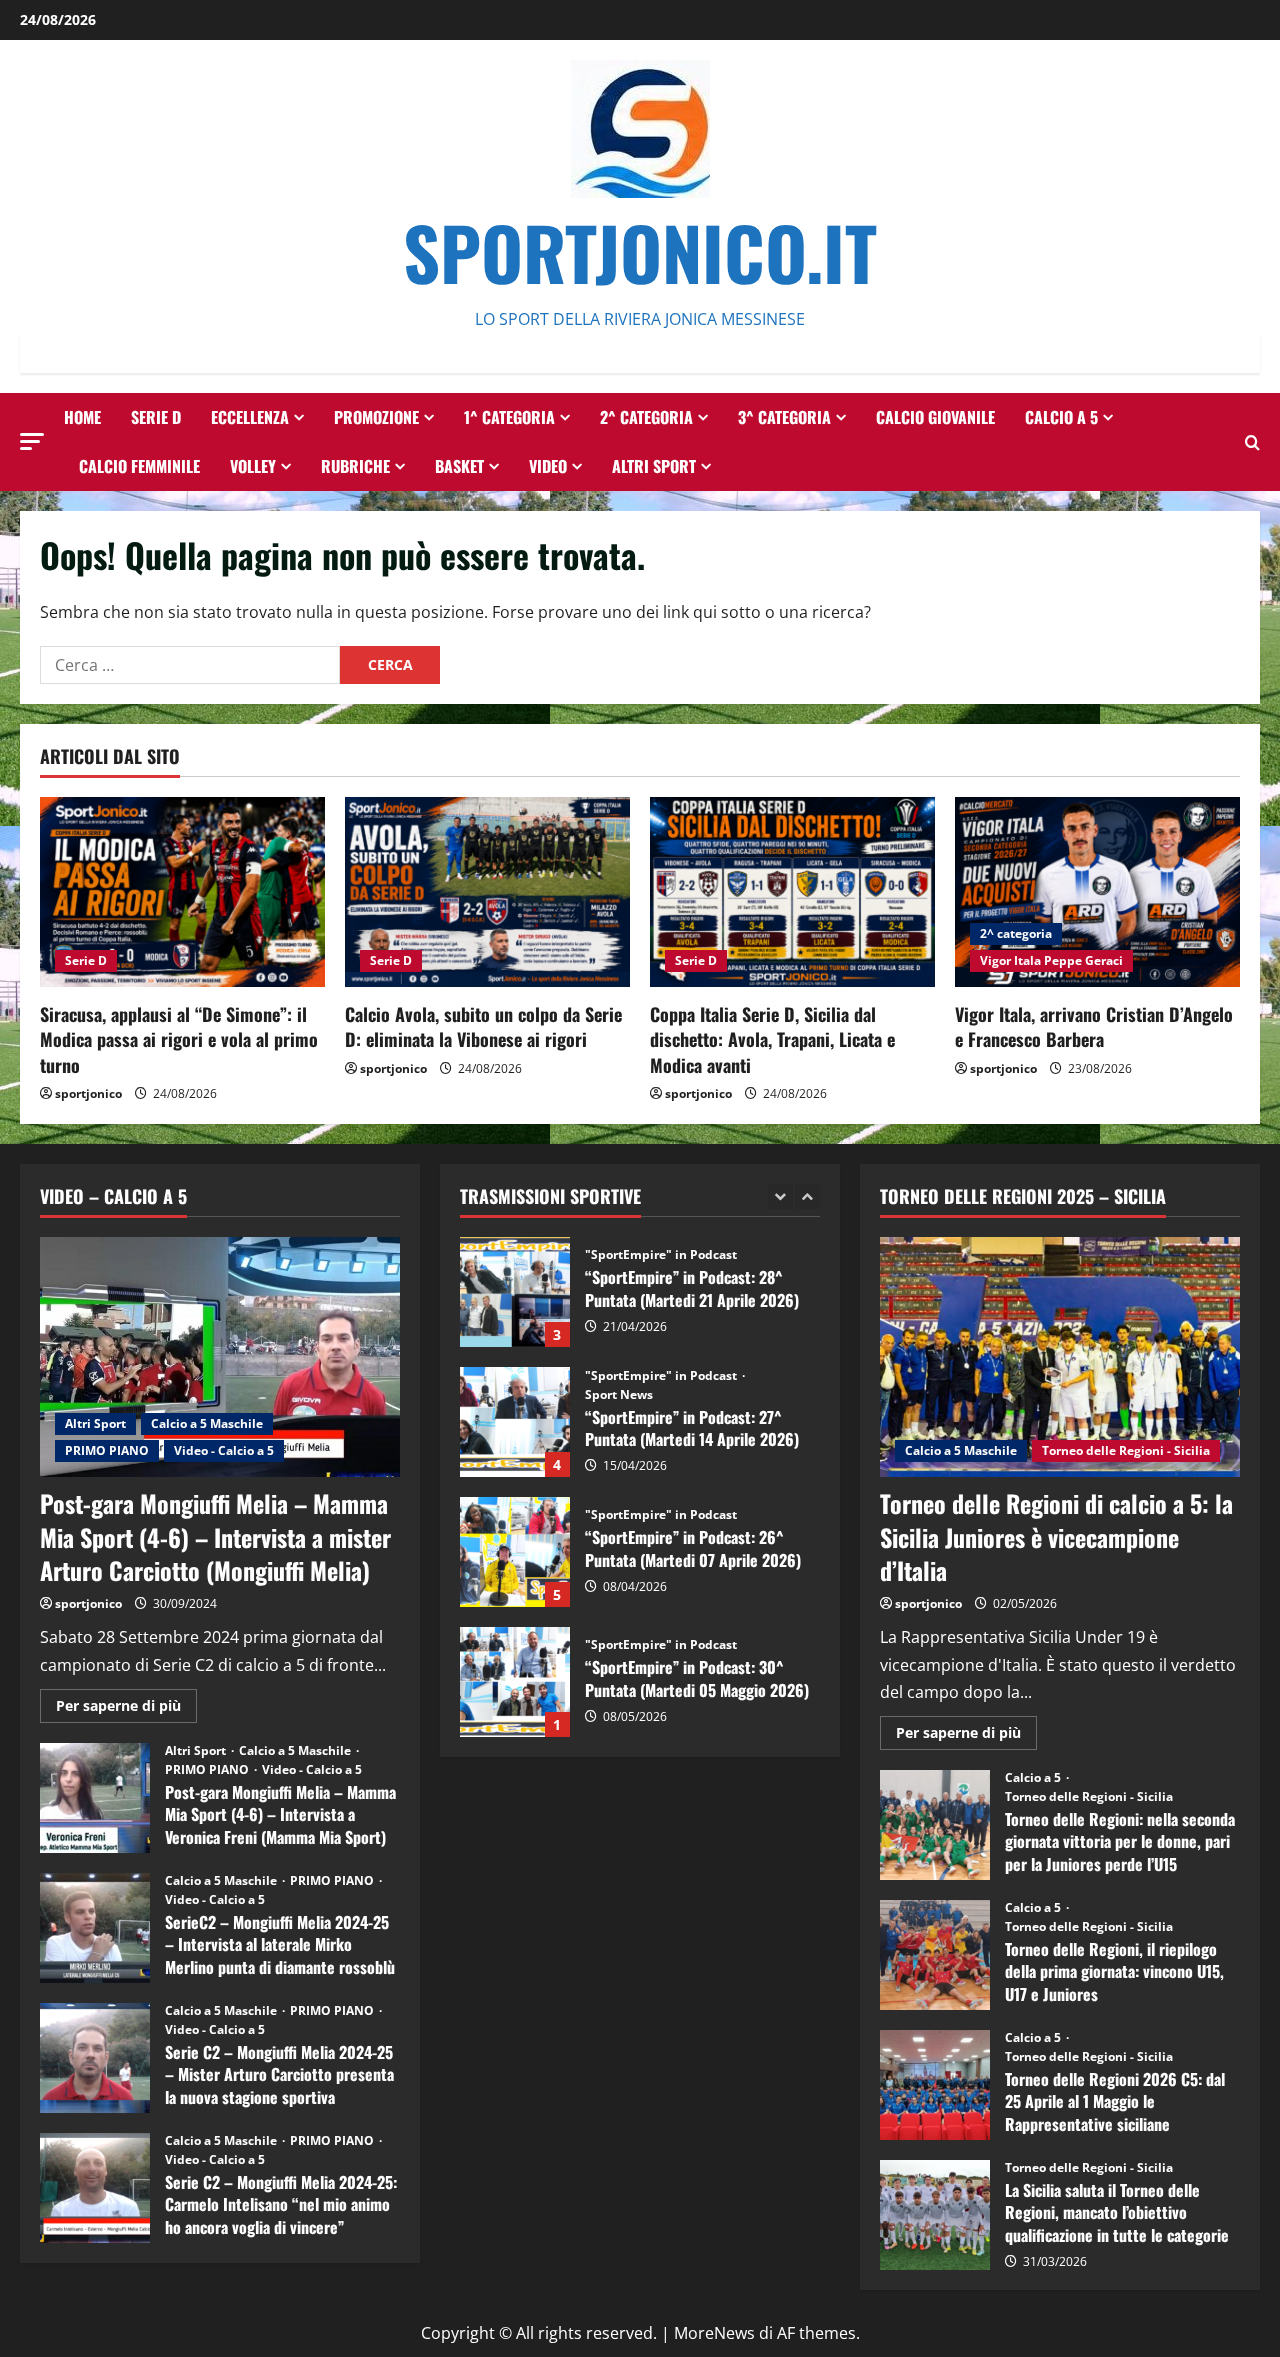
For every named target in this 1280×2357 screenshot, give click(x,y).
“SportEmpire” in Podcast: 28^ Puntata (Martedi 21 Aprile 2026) (515, 1292)
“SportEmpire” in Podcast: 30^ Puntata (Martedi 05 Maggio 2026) (515, 1682)
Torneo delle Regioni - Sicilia (1126, 1450)
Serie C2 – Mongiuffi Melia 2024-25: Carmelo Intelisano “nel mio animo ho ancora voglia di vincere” (95, 2188)
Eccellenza (250, 417)
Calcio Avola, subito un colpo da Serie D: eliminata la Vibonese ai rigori (483, 1026)
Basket (459, 466)
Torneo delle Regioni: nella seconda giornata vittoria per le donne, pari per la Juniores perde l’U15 (935, 1825)
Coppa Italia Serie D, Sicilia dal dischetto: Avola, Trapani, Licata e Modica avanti (772, 1039)
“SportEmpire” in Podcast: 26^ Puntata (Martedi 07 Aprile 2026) (515, 1552)
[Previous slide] (780, 1196)
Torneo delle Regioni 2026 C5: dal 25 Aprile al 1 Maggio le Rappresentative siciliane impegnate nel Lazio (935, 2085)
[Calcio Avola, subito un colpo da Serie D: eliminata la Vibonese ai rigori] (487, 892)
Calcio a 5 (1061, 417)
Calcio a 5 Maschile (207, 1423)
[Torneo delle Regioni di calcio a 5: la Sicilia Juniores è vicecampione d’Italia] (1060, 1357)
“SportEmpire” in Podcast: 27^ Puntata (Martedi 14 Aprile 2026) (515, 1422)
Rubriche (355, 466)
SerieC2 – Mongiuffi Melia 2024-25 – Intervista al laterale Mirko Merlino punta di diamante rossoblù (95, 1928)
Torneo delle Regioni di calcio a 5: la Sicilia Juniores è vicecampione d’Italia (1056, 1536)
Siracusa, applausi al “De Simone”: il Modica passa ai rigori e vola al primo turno (179, 1039)
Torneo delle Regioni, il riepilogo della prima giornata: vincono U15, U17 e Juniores (935, 1955)
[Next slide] (807, 1196)
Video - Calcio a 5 (224, 1450)
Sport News (619, 1395)
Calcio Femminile (139, 466)
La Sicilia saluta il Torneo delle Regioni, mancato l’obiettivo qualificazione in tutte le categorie (935, 2215)
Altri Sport (654, 466)
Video (548, 466)
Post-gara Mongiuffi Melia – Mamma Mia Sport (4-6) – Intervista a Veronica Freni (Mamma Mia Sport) (95, 1798)
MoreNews (714, 2333)
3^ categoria (784, 417)
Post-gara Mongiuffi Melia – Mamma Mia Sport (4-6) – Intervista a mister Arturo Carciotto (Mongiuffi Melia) (215, 1536)
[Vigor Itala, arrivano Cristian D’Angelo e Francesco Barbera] (1097, 892)
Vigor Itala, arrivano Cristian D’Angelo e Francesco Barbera (1094, 1026)
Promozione (376, 417)
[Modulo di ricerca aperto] (1252, 442)
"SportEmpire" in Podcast (661, 1255)
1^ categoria (509, 417)
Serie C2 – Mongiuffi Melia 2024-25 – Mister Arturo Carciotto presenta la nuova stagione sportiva (95, 2058)
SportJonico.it (640, 251)
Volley (253, 466)
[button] (32, 441)
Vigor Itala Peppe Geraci (1051, 960)
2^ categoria (646, 417)
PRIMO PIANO (107, 1450)
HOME (82, 417)
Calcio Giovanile (935, 417)
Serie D (156, 417)
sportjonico (88, 1093)
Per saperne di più (126, 1709)
